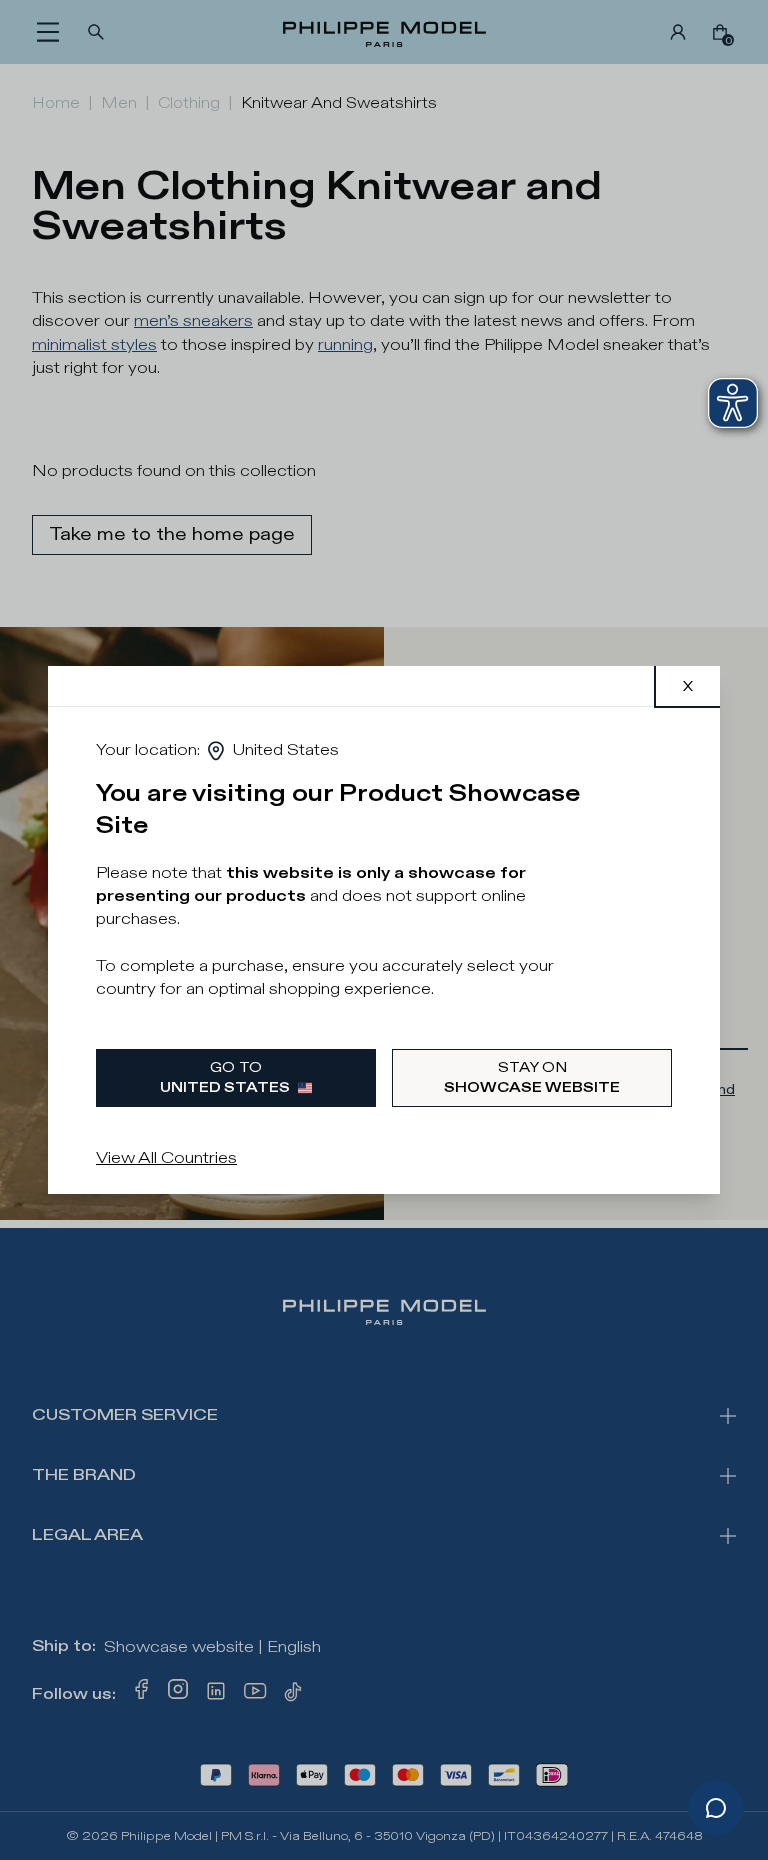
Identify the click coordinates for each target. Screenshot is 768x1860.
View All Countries (166, 1158)
